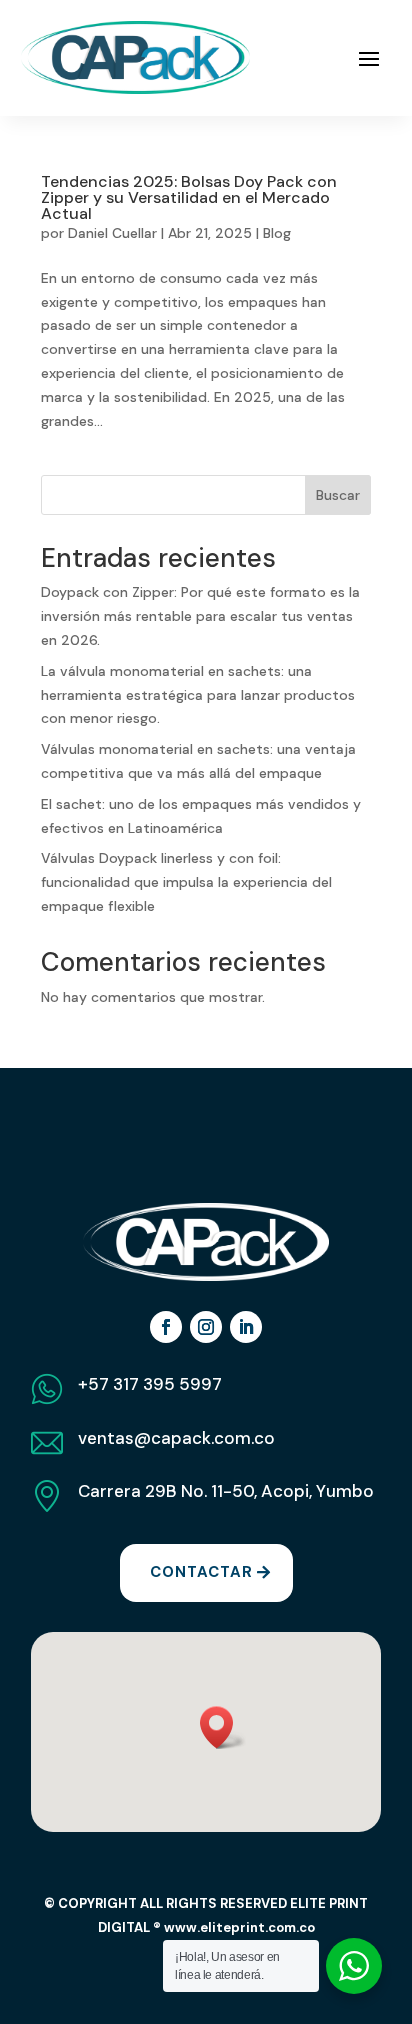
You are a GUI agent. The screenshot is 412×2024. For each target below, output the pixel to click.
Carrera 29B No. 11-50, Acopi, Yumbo (226, 1491)
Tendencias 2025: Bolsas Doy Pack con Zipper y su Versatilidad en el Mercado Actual (189, 197)
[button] (223, 1727)
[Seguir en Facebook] (166, 1327)
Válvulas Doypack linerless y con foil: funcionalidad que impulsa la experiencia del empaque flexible (186, 882)
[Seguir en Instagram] (206, 1327)
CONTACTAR (201, 1572)
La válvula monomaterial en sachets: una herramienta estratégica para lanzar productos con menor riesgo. (198, 695)
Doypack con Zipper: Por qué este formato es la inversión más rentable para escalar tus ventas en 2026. (200, 616)
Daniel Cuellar (112, 233)
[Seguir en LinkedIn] (246, 1327)
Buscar (338, 495)
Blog (277, 233)
